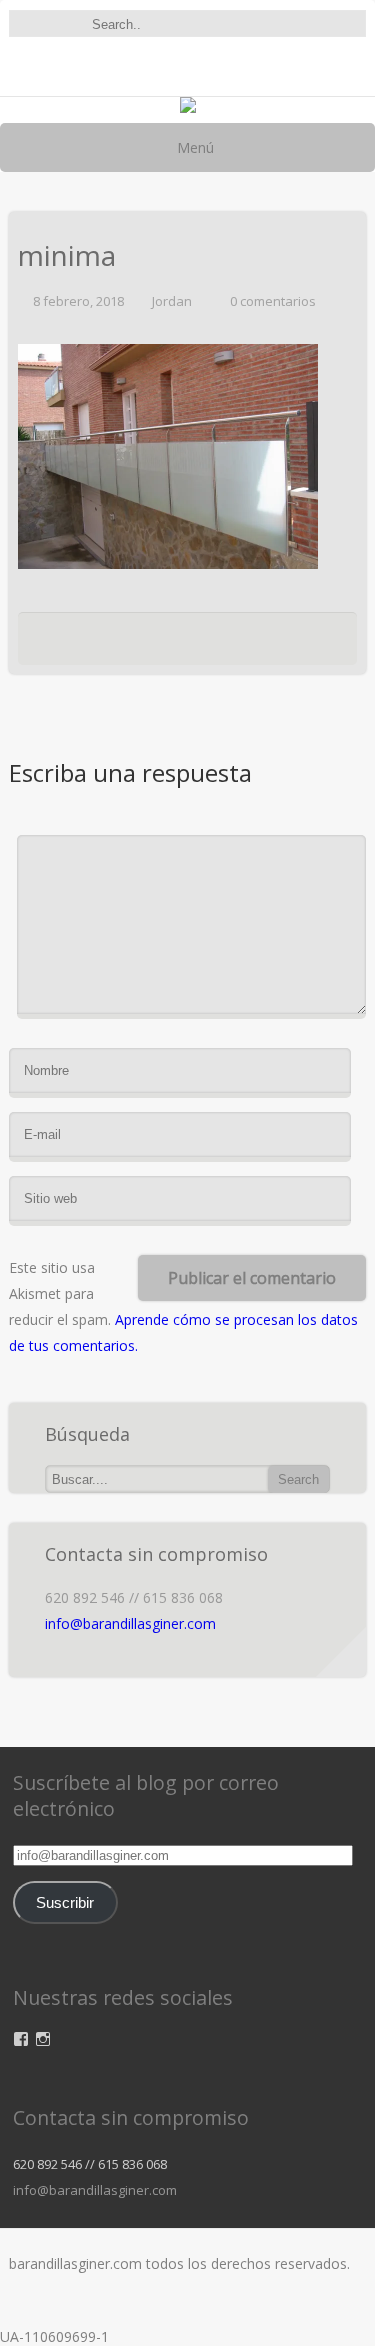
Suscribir (65, 1903)
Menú (193, 147)
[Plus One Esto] (250, 644)
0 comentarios (273, 301)
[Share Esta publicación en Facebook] (89, 644)
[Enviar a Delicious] (146, 644)
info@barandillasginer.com (130, 1623)
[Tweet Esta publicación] (115, 644)
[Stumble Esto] (219, 644)
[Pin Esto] (281, 644)
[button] (168, 456)
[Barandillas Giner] (188, 107)
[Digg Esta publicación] (182, 644)
